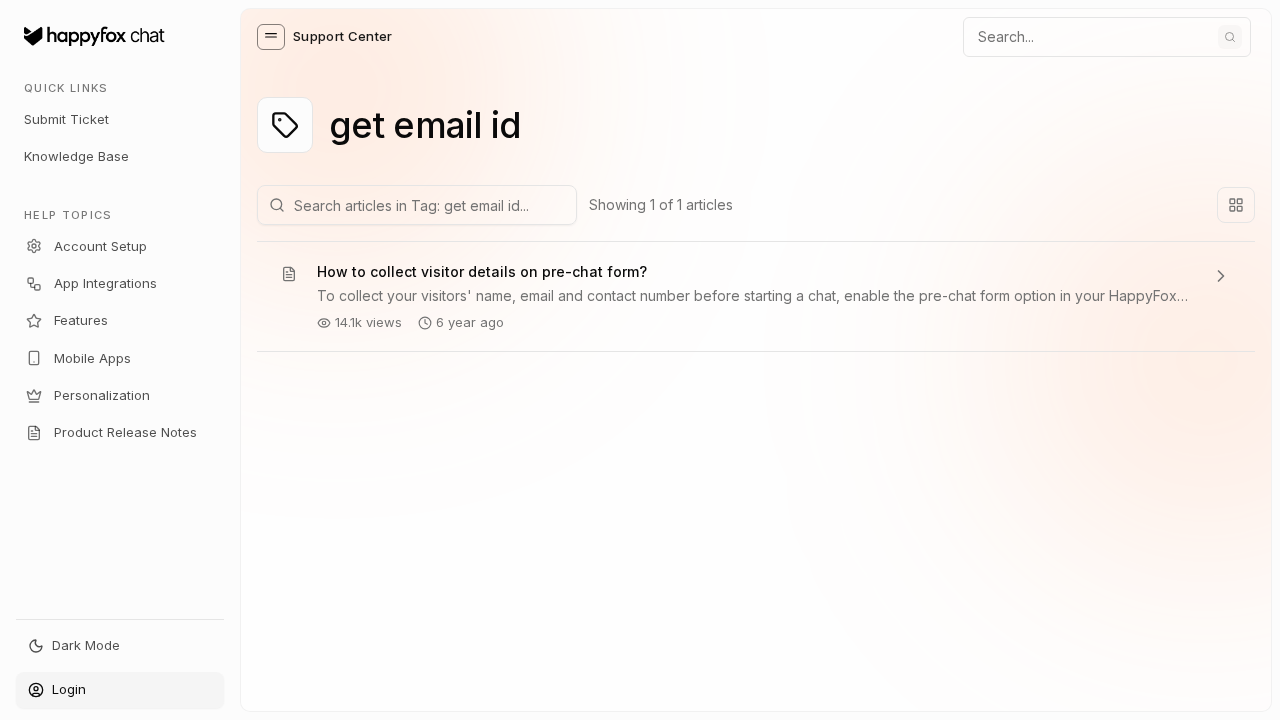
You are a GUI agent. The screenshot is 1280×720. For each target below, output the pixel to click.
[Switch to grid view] (1236, 205)
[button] (271, 37)
